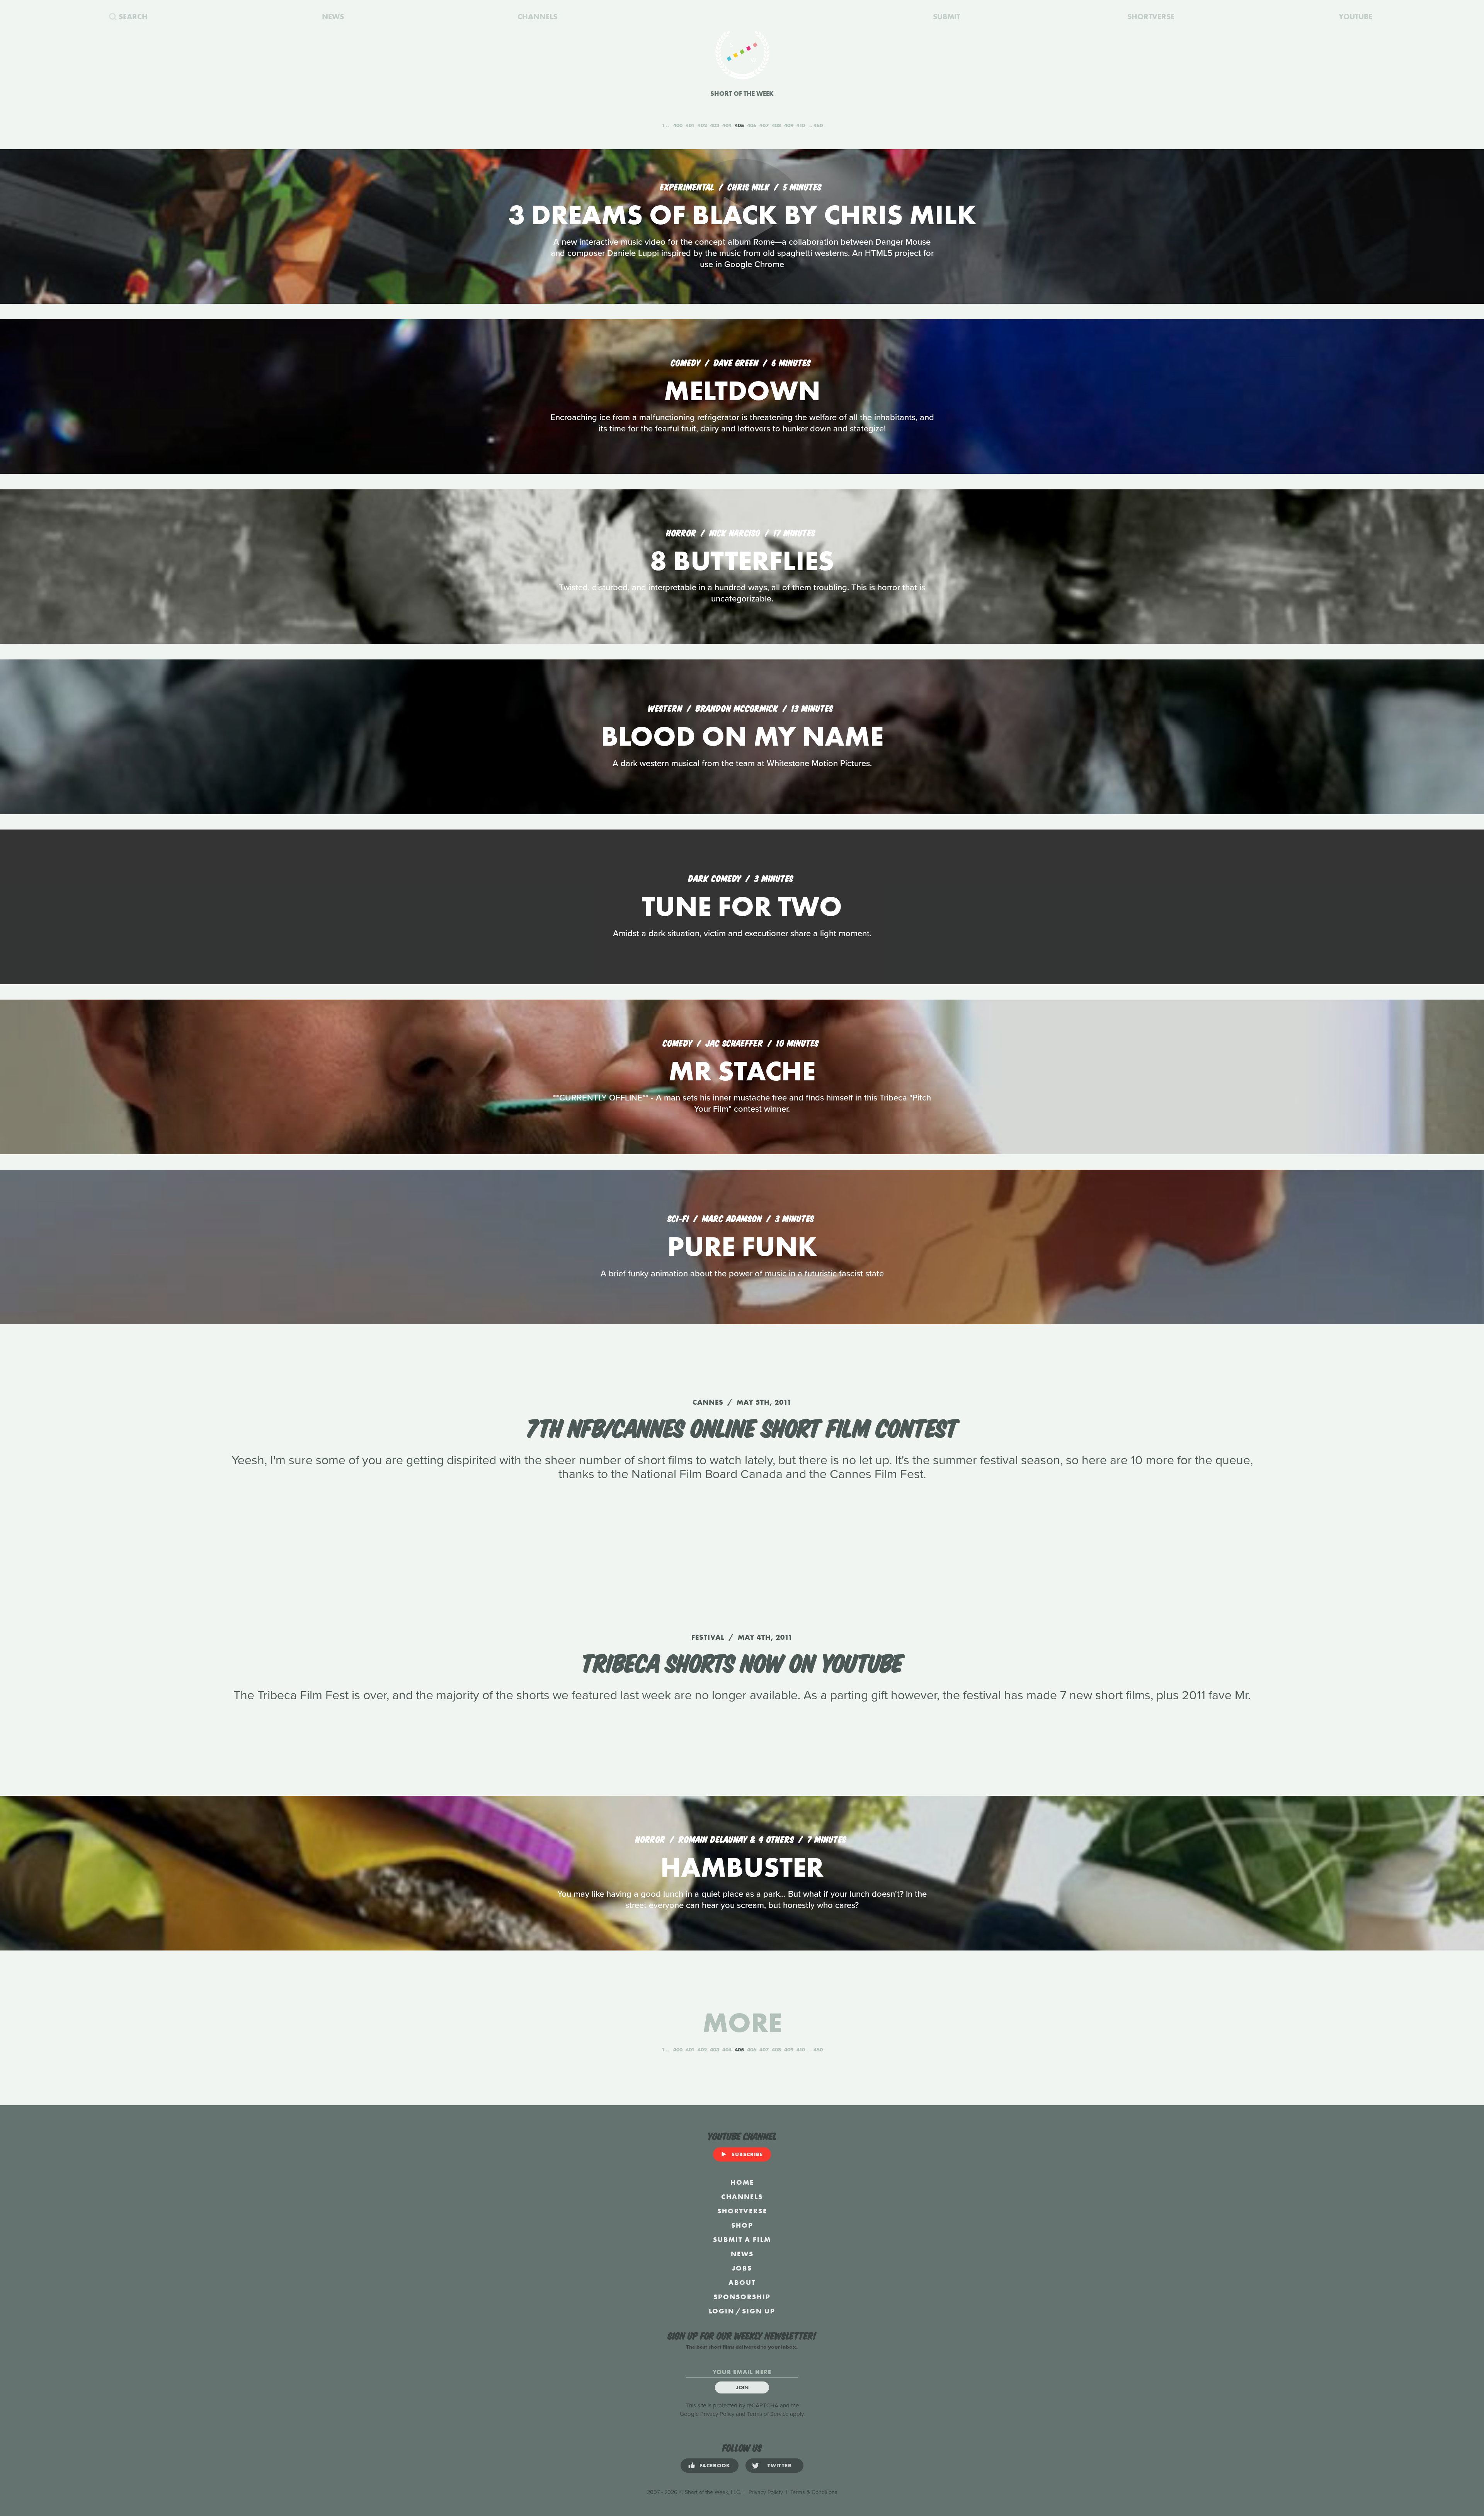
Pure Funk (742, 1246)
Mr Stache (742, 1071)
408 (776, 125)
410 (801, 125)
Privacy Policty (766, 2492)
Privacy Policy (717, 2414)
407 (764, 125)
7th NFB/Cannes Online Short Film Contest (742, 1426)
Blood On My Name (742, 736)
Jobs (742, 2268)
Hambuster (742, 1867)
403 (715, 125)
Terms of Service (768, 2414)
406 (752, 125)
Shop (742, 2225)
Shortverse (742, 2211)
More (742, 2023)
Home (742, 2182)
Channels (742, 2197)
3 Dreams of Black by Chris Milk (742, 215)
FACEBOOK (715, 2465)
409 (789, 125)
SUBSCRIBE (747, 2154)
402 (702, 125)
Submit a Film (742, 2239)
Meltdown (742, 391)
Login (722, 2311)
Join (742, 2387)
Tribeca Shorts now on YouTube (742, 1661)
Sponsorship (742, 2297)
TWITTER (780, 2465)
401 (690, 125)
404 (727, 125)
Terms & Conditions (814, 2492)
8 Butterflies (742, 561)
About (742, 2282)
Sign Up (759, 2311)
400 (678, 125)
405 (739, 125)
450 (818, 125)
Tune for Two (742, 906)
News (742, 2254)
